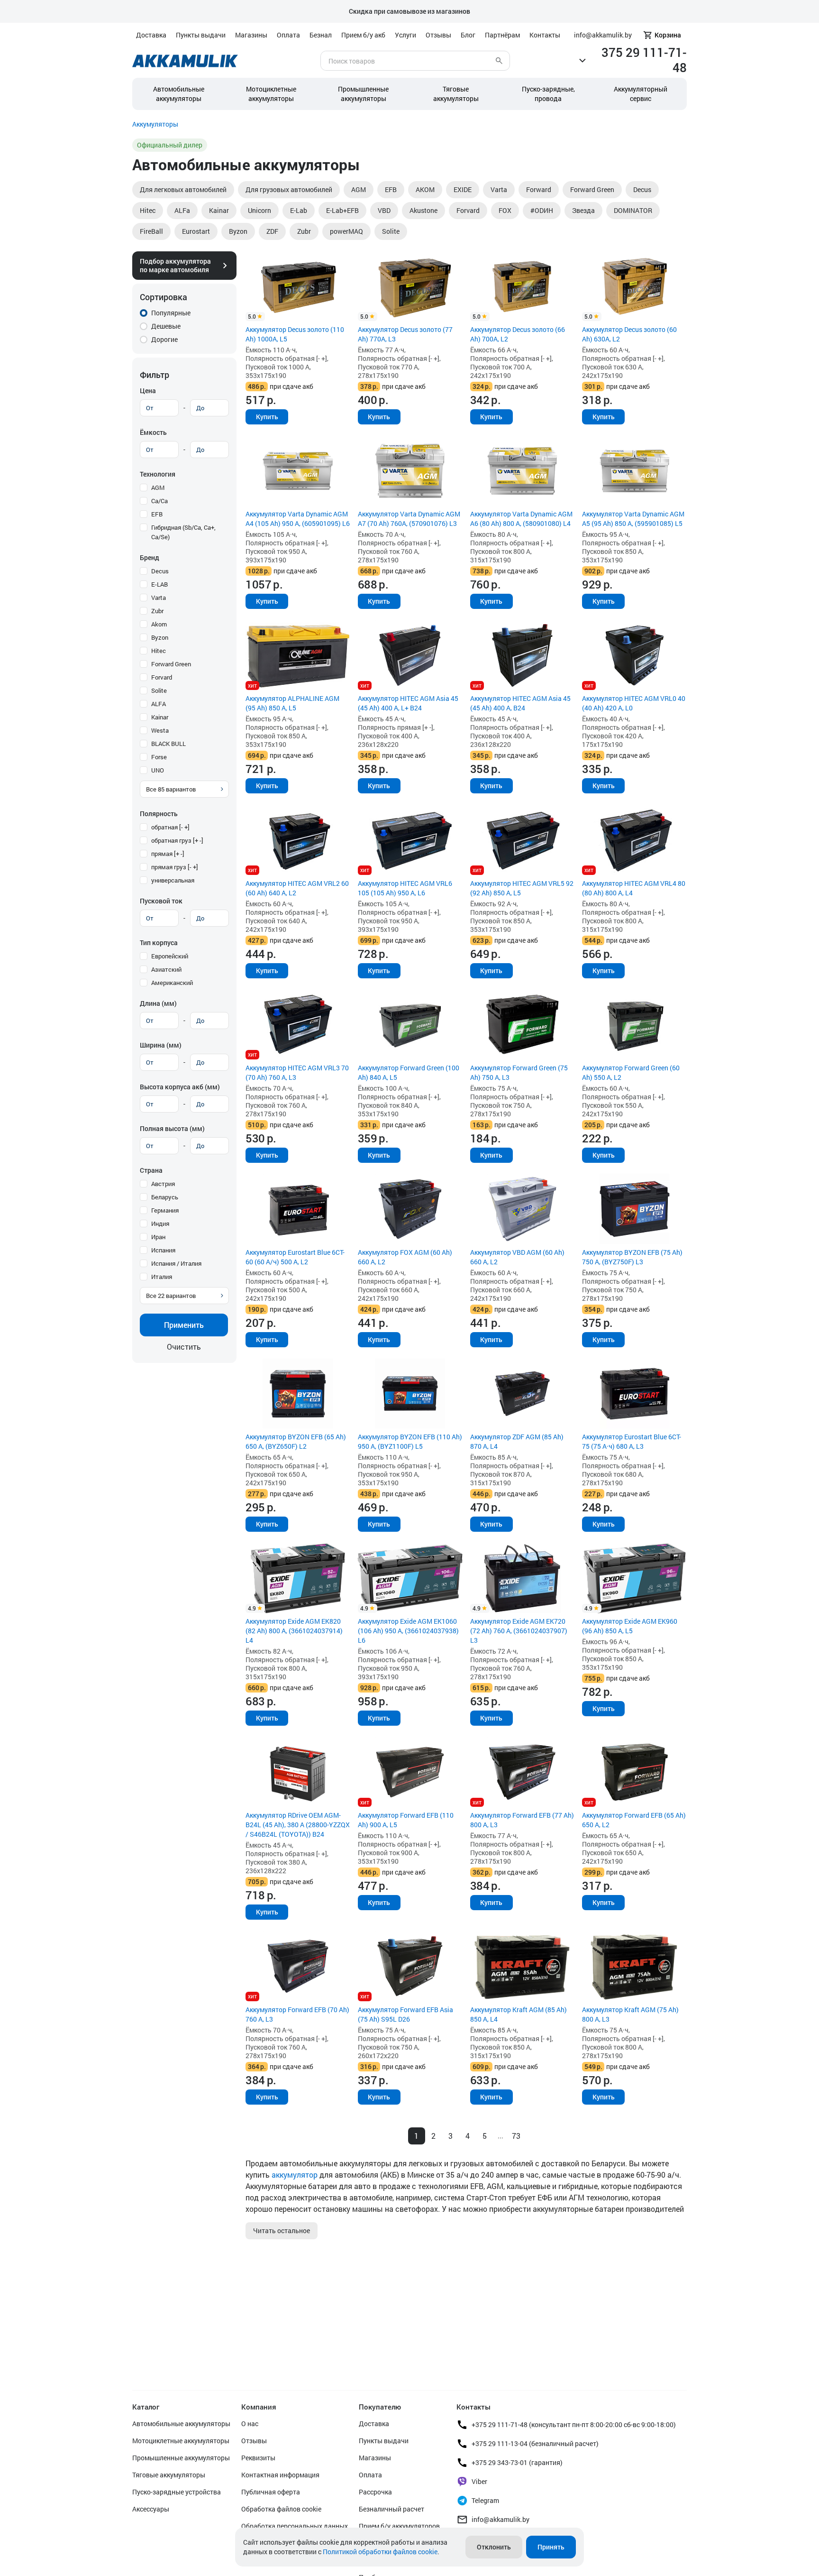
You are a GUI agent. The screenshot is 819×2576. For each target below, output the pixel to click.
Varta (499, 189)
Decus (642, 189)
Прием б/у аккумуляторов (399, 2526)
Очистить (184, 1347)
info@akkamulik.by (500, 2519)
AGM (359, 189)
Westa (160, 730)
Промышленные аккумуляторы (363, 94)
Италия (162, 1277)
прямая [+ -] (168, 854)
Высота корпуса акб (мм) (180, 1087)
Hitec (148, 210)
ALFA (159, 704)
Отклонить (494, 2547)
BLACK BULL (168, 744)
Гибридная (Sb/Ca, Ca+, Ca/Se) (183, 532)
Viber (479, 2481)
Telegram (485, 2500)
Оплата (288, 35)
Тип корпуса (159, 943)
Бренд (150, 557)
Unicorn (259, 210)
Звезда (583, 210)
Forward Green (592, 189)
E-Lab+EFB (342, 210)
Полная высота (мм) (172, 1128)
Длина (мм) (158, 1003)
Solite (391, 231)
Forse (159, 757)
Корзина (668, 35)
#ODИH (542, 210)
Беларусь (165, 1197)
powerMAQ (346, 231)
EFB (391, 189)
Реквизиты (258, 2458)
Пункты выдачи (201, 35)
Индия (160, 1224)
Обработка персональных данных (295, 2526)
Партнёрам (502, 35)
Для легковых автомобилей (183, 189)
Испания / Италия (176, 1263)
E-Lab (299, 210)
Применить (184, 1325)
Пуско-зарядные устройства (177, 2492)
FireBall (151, 231)
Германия (165, 1210)
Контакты (545, 35)
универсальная (173, 880)
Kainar (219, 210)
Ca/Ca (159, 501)
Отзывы (438, 35)
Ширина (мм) (161, 1045)
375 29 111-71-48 (644, 60)
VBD (384, 210)
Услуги (405, 35)
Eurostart (196, 231)
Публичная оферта (271, 2492)
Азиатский (166, 969)
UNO (158, 770)
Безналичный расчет (391, 2509)
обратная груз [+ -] (177, 840)
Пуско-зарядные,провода (548, 94)
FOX (505, 210)
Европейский (170, 956)
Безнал (321, 35)
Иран (158, 1237)
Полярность (159, 814)
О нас (250, 2424)
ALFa (182, 210)
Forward (539, 189)
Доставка (151, 35)
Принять (551, 2547)
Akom (159, 624)
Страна (151, 1170)
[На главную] (185, 61)
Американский (172, 983)
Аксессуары (151, 2509)
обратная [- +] (170, 827)
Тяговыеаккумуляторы (456, 94)
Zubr (304, 231)
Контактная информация (280, 2475)
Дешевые (166, 326)
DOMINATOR (633, 210)
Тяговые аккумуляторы (169, 2475)
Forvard (468, 210)
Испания (163, 1250)
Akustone (423, 210)
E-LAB (159, 584)
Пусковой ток (161, 901)
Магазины (251, 35)
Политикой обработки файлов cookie (380, 2552)
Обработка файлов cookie (281, 2509)
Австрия (163, 1184)
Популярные (171, 313)
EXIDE (463, 189)
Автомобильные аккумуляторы (179, 94)
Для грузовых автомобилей (289, 189)
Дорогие (164, 339)
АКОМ (425, 189)
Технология (158, 474)
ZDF (272, 231)
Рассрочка (375, 2492)
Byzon (238, 231)
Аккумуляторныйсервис (641, 94)
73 (516, 2136)
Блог (468, 35)
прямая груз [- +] (175, 867)
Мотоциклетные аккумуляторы (271, 94)
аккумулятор (295, 2175)
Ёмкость (153, 432)
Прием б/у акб (363, 35)
